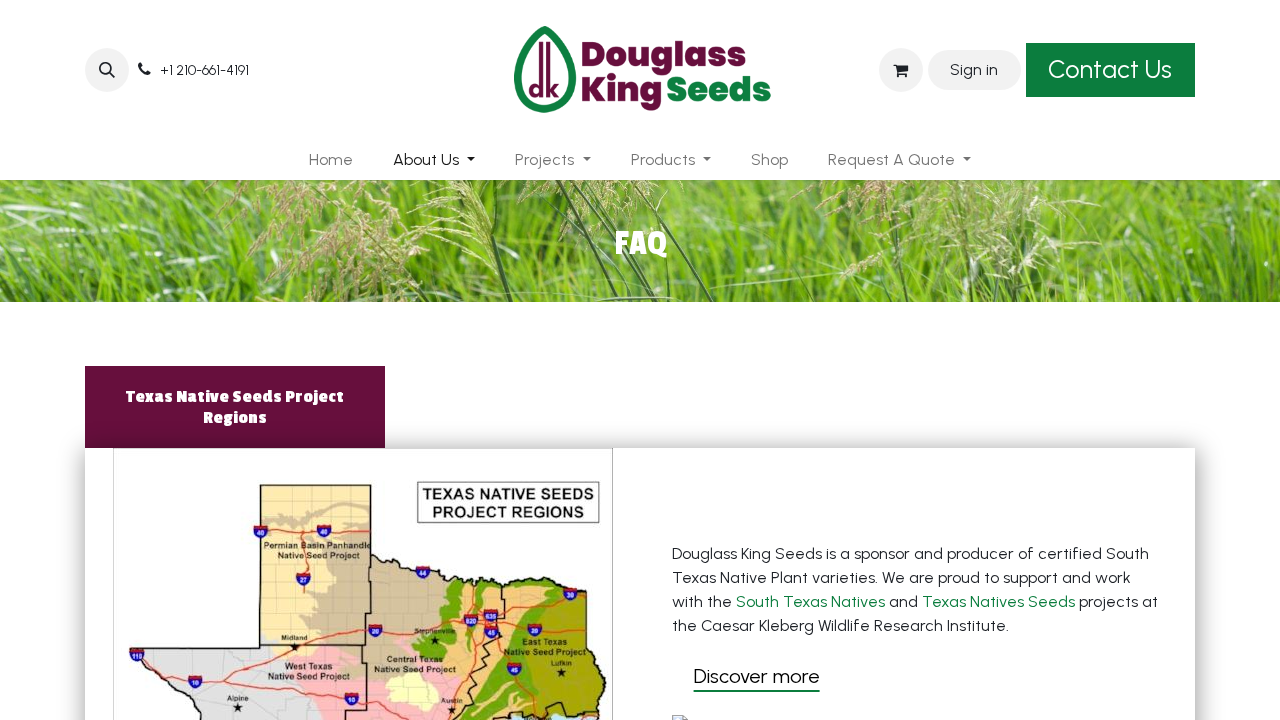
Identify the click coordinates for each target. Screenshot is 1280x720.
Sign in (974, 69)
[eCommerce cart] (901, 70)
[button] (107, 70)
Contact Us (1110, 69)
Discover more (757, 676)
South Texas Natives (810, 601)
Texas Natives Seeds (998, 601)
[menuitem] (331, 160)
